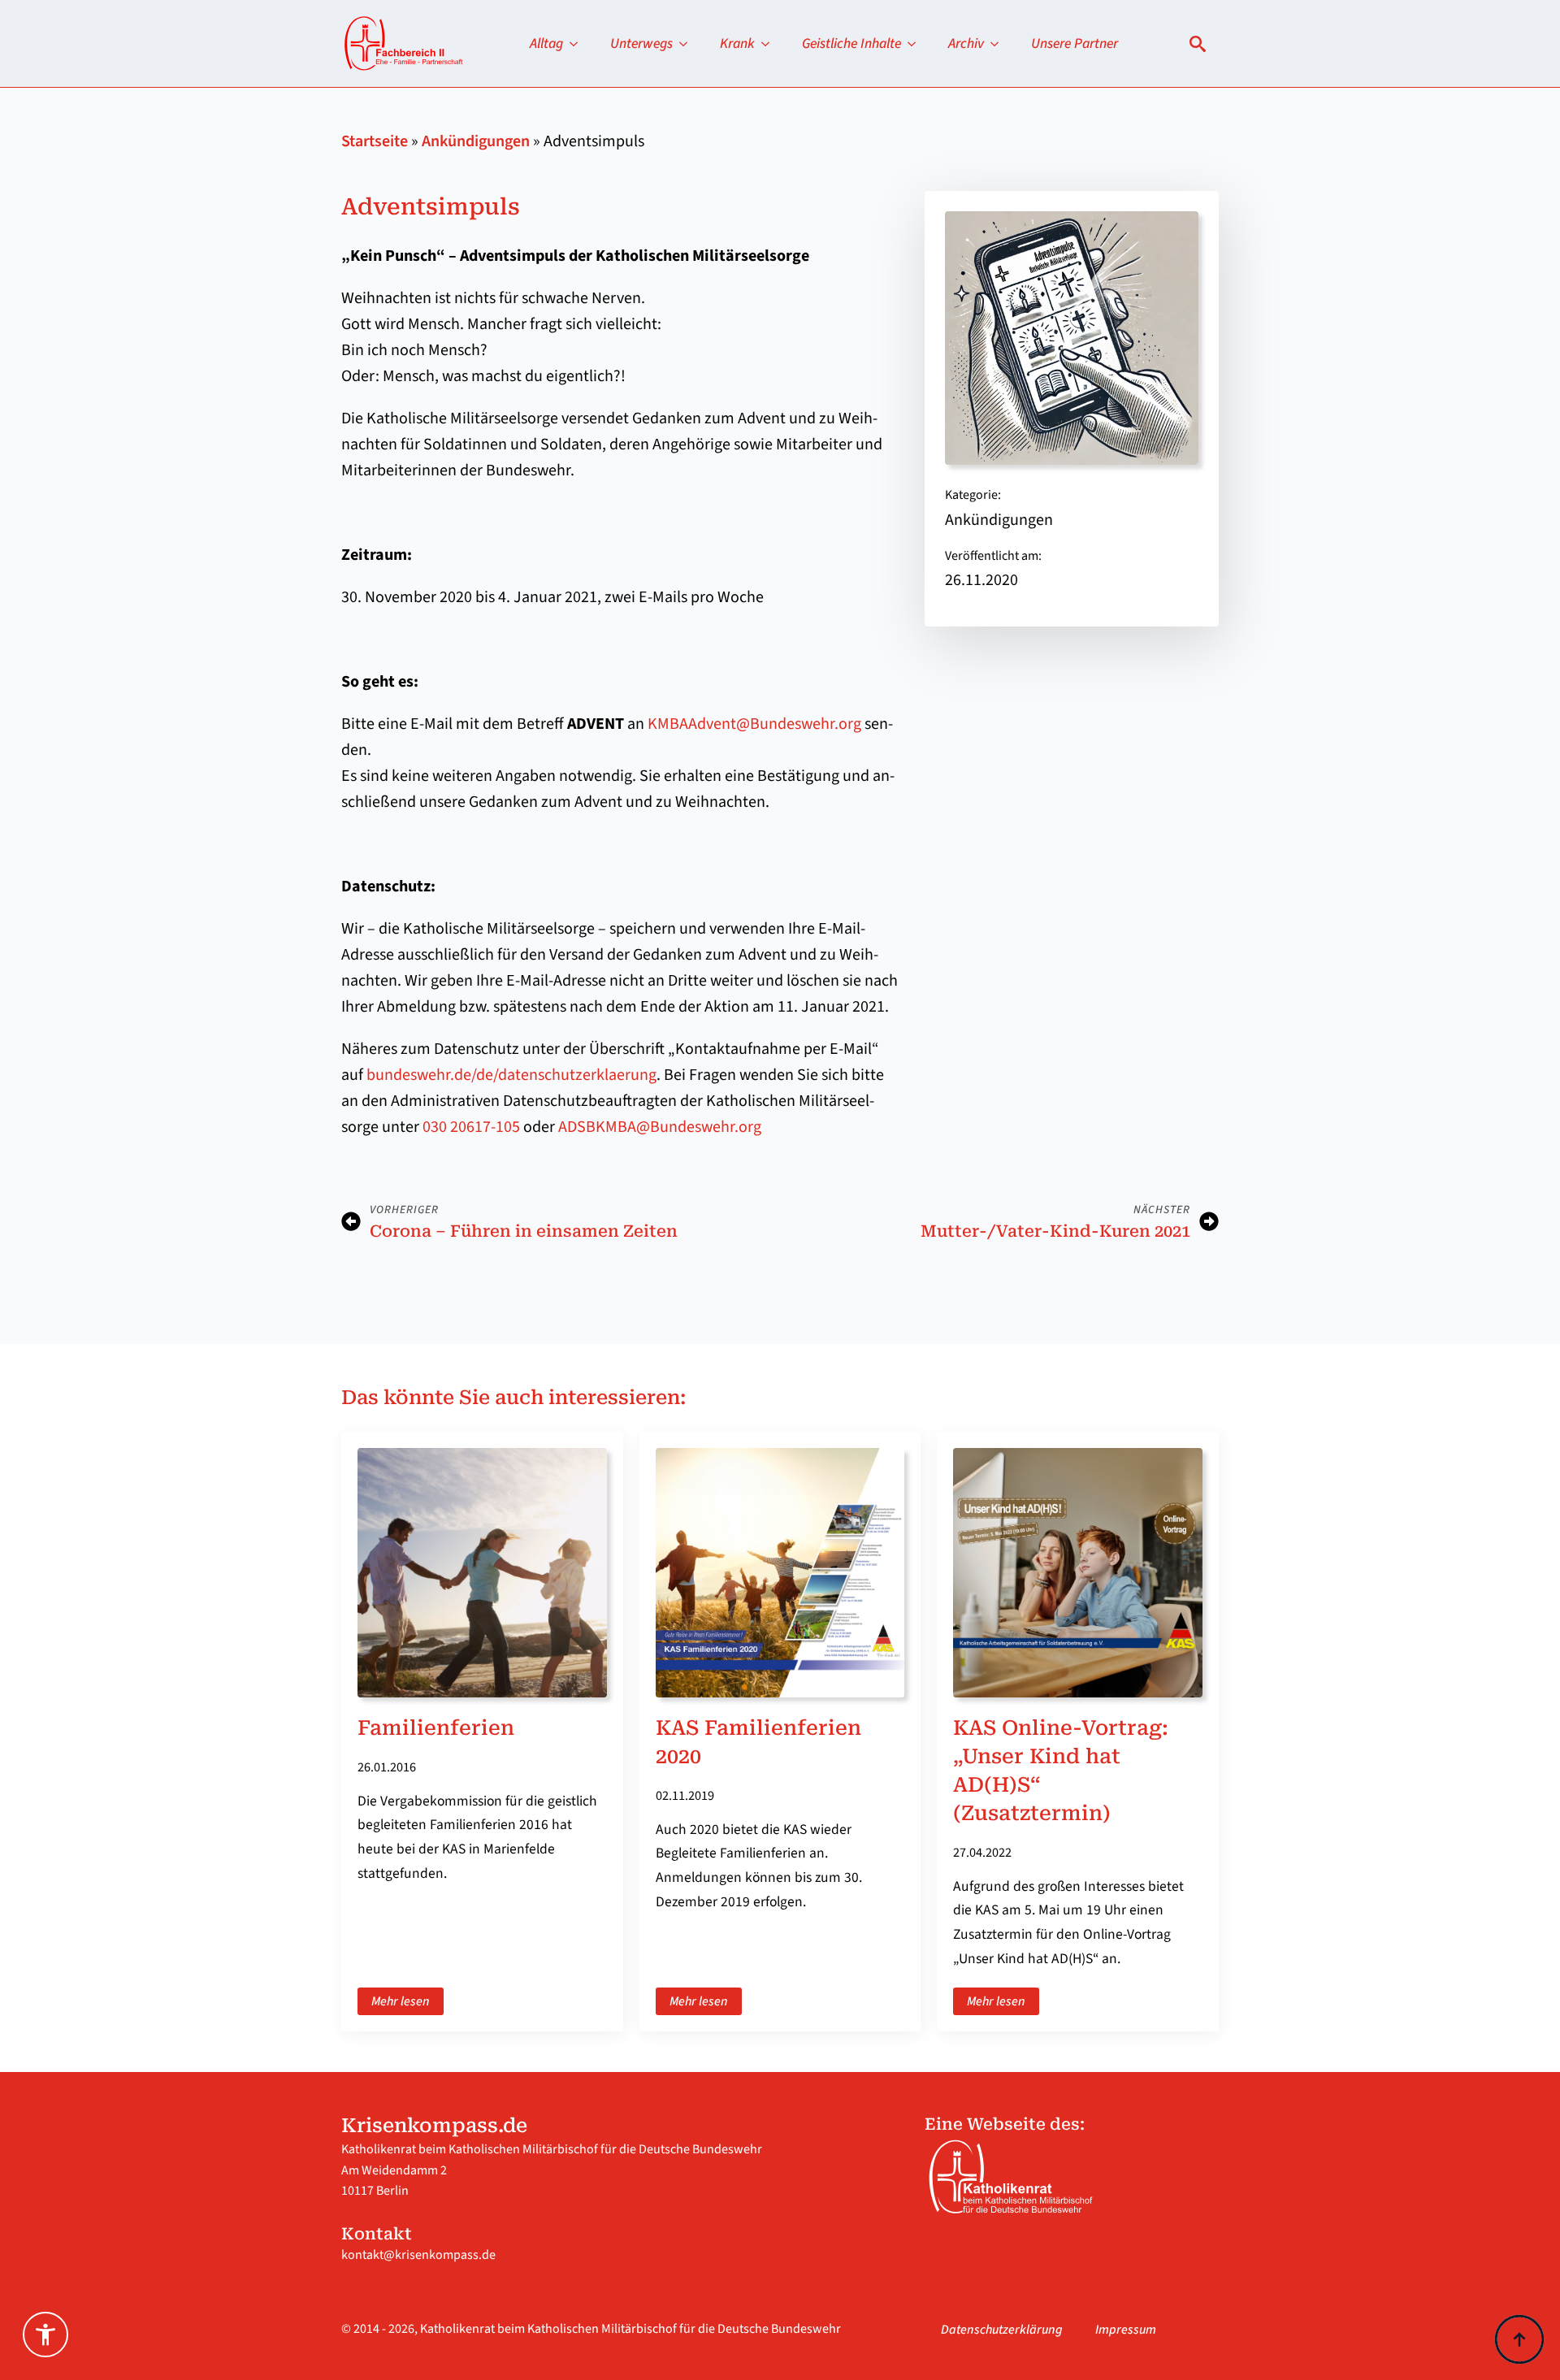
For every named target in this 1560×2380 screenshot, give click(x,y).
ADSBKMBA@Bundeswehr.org (660, 1127)
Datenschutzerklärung (1002, 2330)
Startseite (375, 141)
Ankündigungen (476, 141)
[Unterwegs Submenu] (688, 44)
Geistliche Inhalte (851, 43)
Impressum (1126, 2330)
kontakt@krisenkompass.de (418, 2255)
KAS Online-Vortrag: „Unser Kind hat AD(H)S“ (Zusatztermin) (1061, 1771)
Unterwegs (641, 43)
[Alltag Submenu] (578, 44)
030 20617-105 (471, 1127)
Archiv (966, 43)
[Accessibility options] (45, 2334)
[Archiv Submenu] (999, 44)
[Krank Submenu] (770, 44)
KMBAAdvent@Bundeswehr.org (754, 724)
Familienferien (436, 1728)
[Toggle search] (1198, 44)
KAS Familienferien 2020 (758, 1742)
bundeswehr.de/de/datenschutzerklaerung (511, 1075)
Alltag (546, 43)
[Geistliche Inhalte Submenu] (916, 44)
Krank (737, 43)
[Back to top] (1519, 2339)
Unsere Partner (1075, 43)
